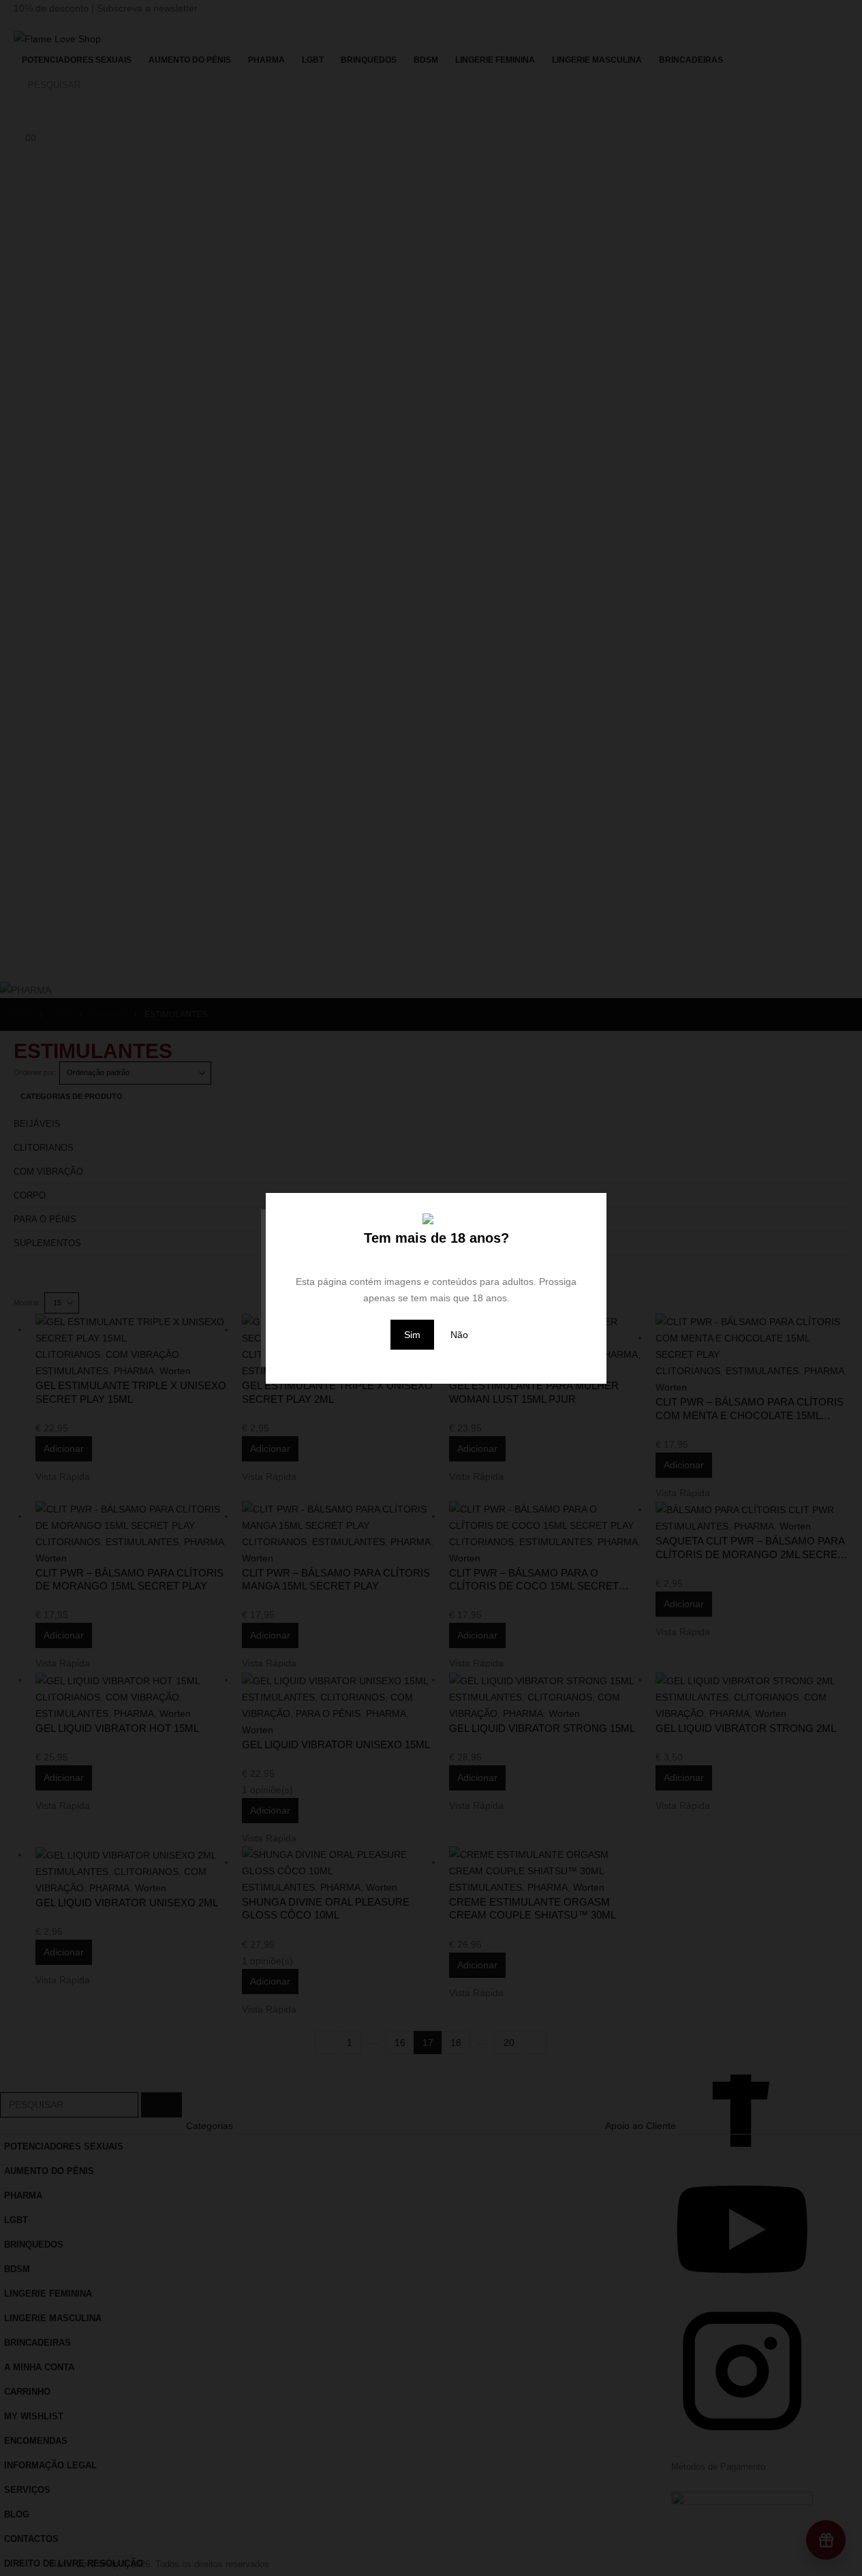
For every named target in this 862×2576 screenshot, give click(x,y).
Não (459, 1335)
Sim (412, 1335)
